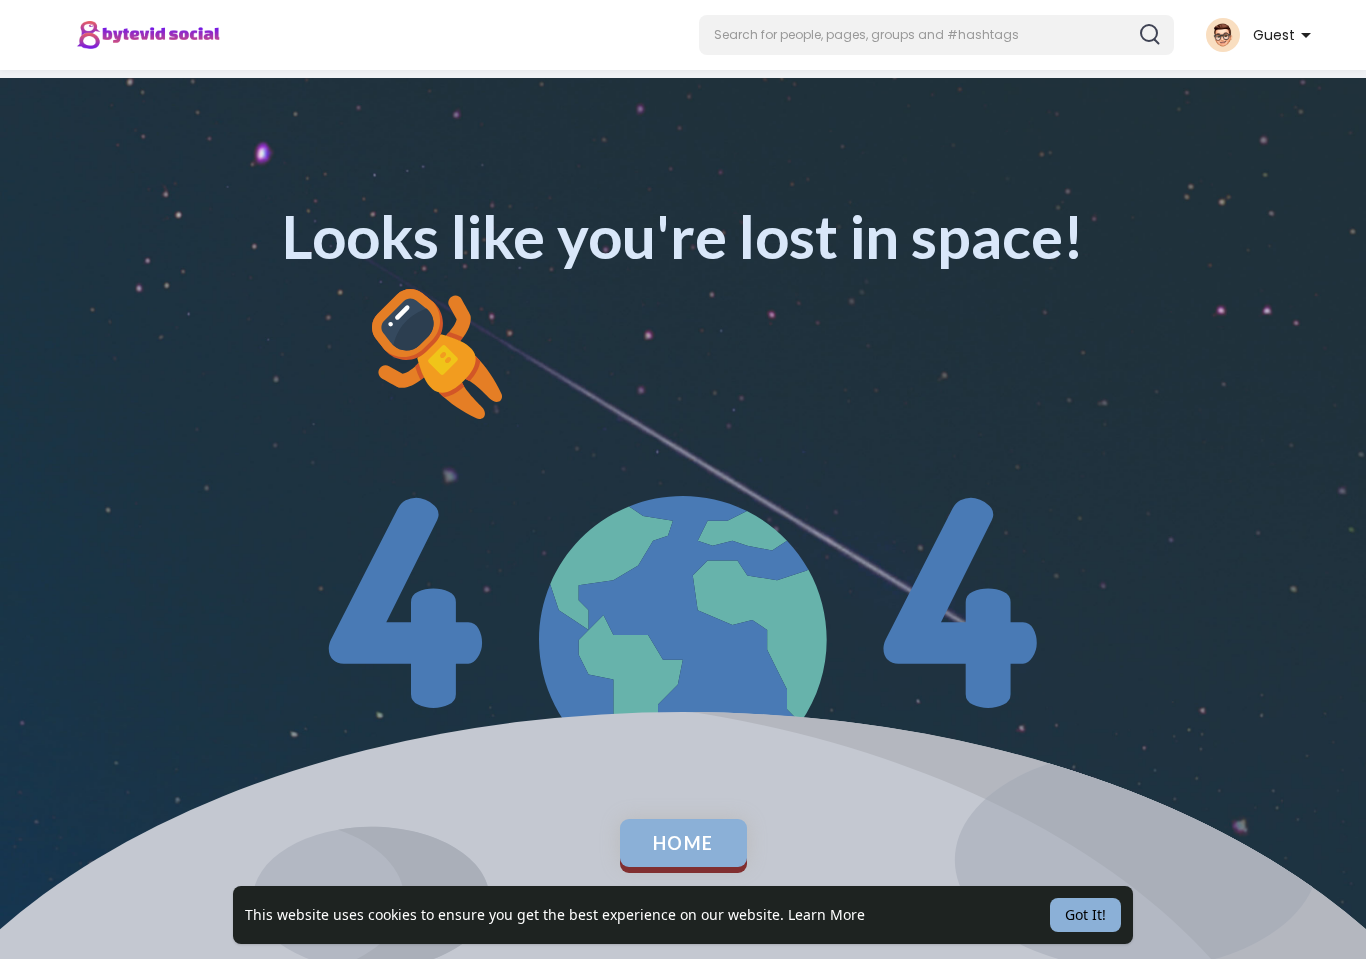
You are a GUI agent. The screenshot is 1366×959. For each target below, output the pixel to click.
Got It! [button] (1085, 914)
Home (683, 843)
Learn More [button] (826, 914)
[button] (936, 35)
